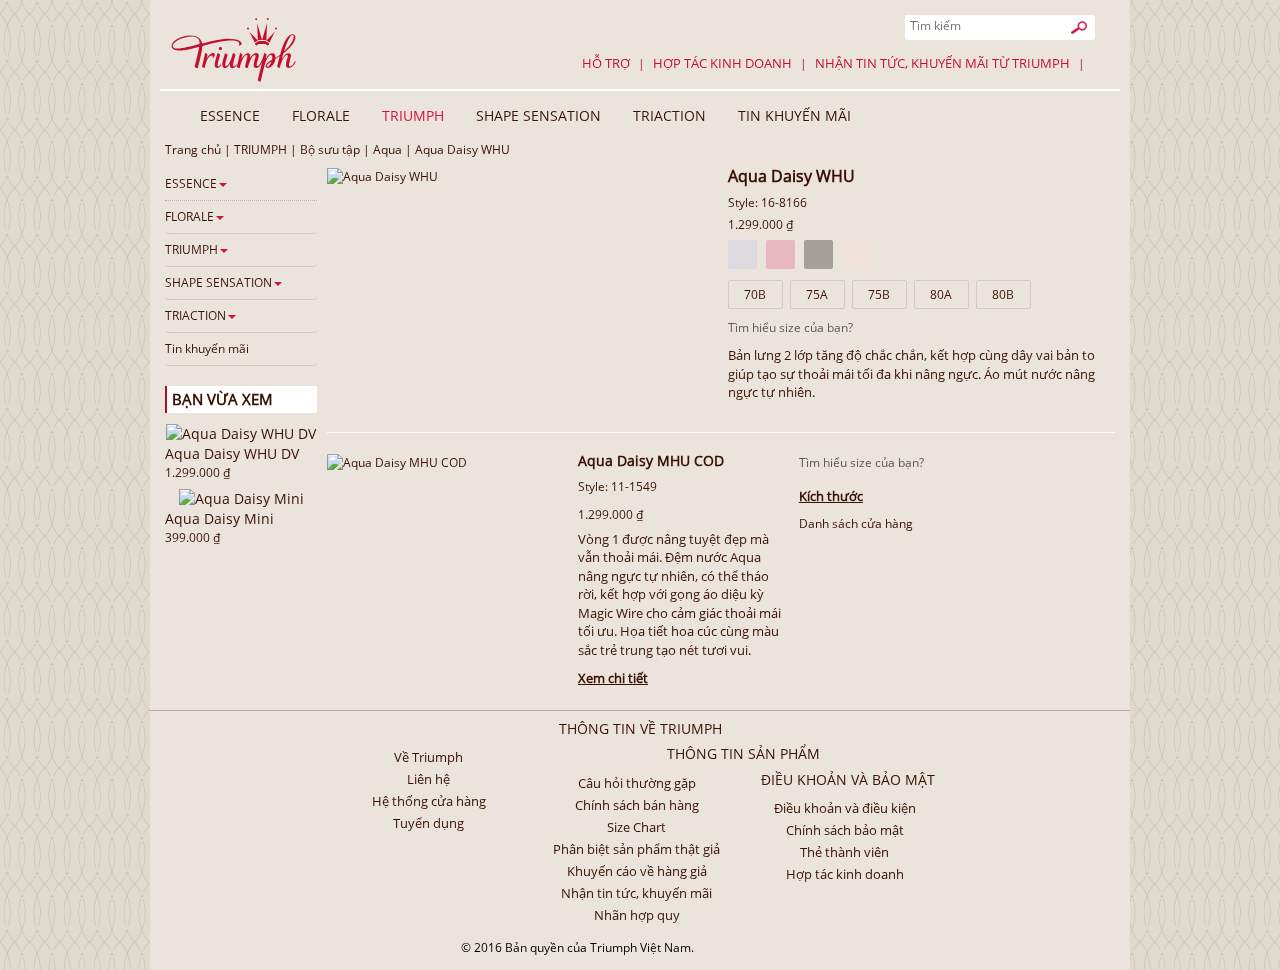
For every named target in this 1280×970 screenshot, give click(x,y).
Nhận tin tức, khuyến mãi (636, 893)
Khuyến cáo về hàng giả (637, 871)
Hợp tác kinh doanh (722, 63)
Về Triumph (428, 757)
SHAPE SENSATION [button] (538, 115)
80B (1003, 294)
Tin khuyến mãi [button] (794, 115)
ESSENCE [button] (230, 115)
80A (941, 294)
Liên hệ (428, 779)
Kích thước (831, 496)
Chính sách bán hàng (637, 805)
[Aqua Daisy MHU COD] (397, 461)
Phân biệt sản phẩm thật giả (636, 849)
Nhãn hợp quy (637, 915)
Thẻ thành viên (844, 852)
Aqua (387, 149)
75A (817, 294)
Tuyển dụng (428, 823)
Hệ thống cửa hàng (429, 801)
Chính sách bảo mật (845, 830)
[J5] (780, 254)
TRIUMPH (260, 149)
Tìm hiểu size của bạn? (790, 327)
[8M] (742, 254)
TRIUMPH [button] (413, 115)
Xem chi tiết (613, 678)
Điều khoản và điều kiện (845, 808)
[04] (818, 254)
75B (879, 294)
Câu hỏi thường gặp (637, 783)
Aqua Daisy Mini (219, 518)
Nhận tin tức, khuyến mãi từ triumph (942, 63)
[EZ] (856, 254)
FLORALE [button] (321, 115)
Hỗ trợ (606, 63)
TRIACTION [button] (669, 115)
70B (755, 294)
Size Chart (636, 827)
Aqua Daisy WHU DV (232, 453)
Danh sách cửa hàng (856, 523)
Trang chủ (193, 149)
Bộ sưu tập (330, 149)
